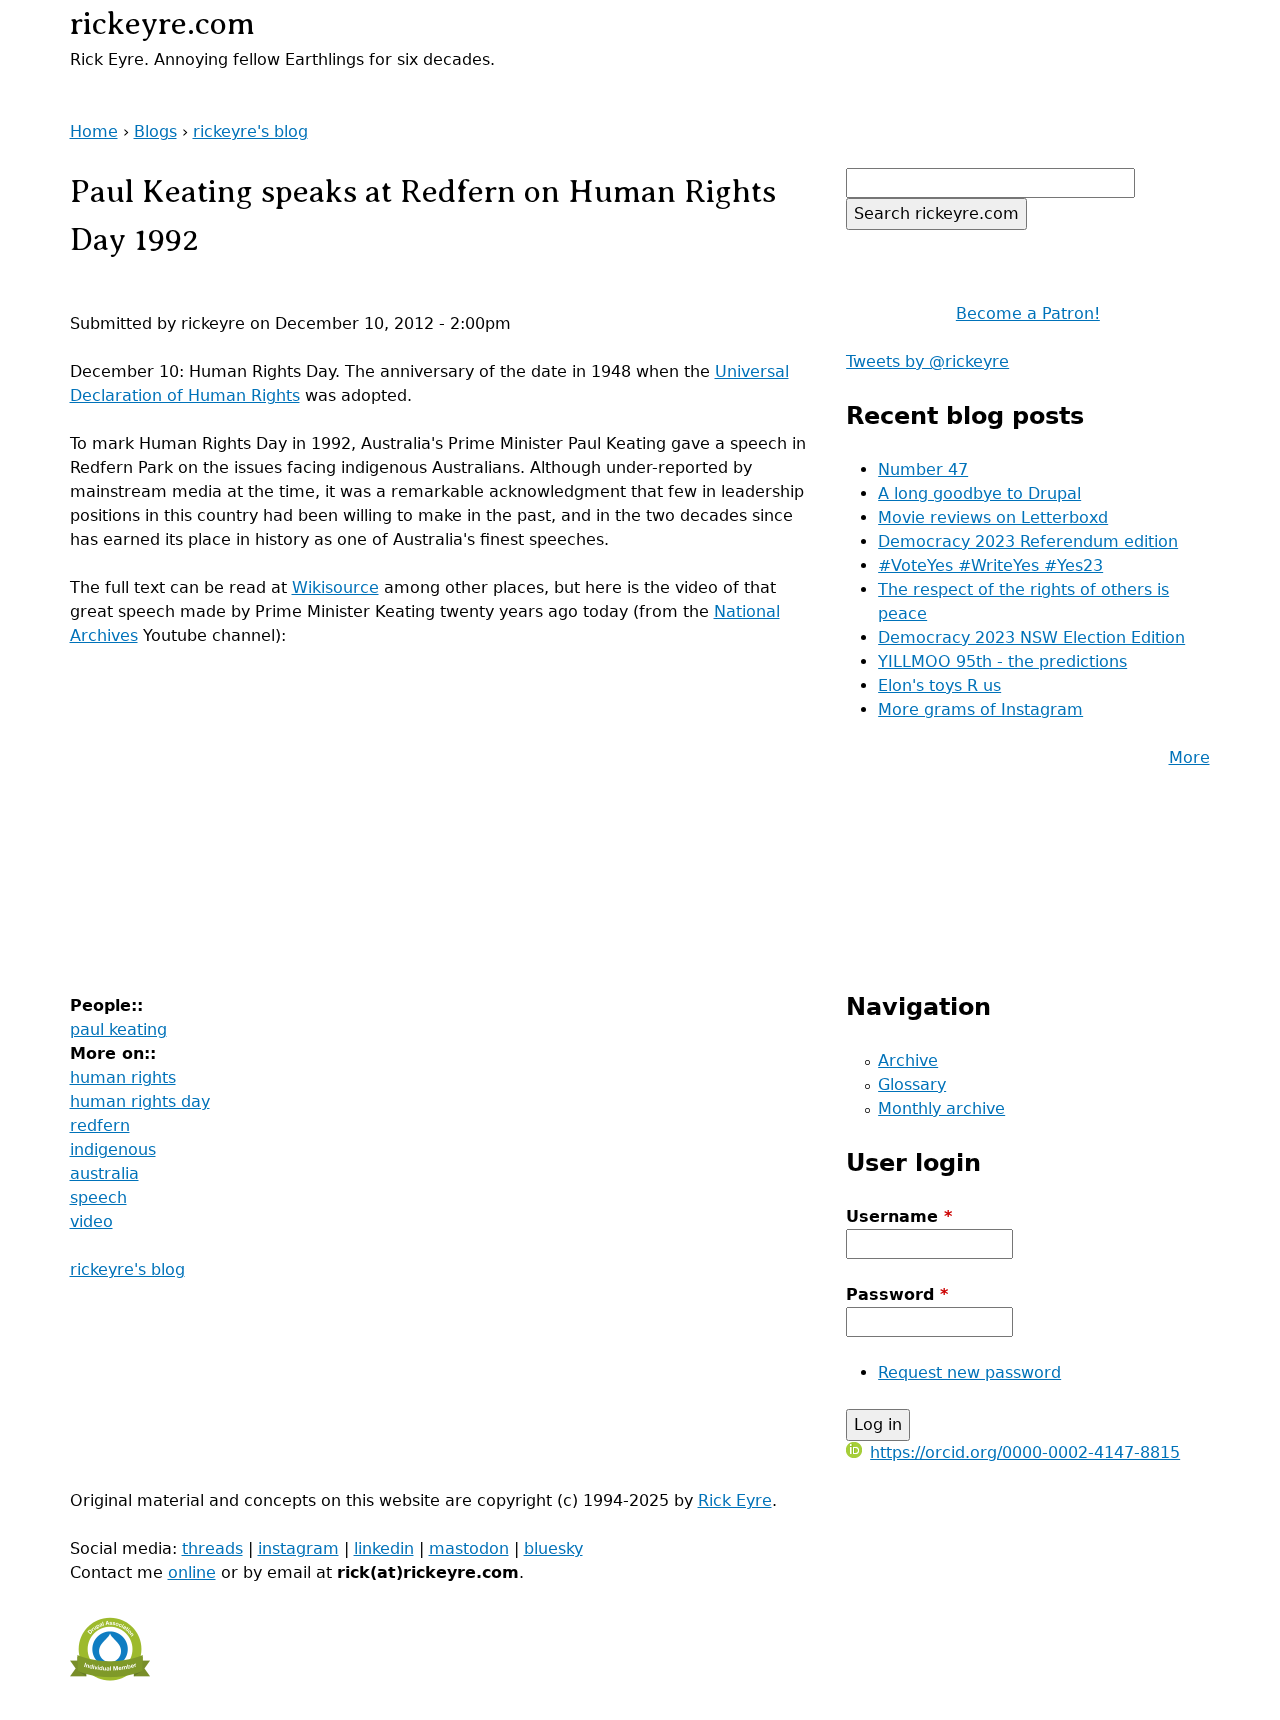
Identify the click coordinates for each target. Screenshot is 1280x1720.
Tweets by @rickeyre (927, 361)
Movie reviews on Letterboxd (993, 517)
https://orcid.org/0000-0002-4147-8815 (1025, 1452)
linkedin (384, 1548)
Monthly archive (941, 1108)
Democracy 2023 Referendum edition (1028, 541)
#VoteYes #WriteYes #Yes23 (990, 565)
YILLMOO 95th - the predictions (1002, 661)
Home (94, 131)
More (1189, 757)
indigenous (113, 1149)
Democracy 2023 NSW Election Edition (1031, 637)
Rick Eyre (735, 1500)
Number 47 (923, 469)
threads (212, 1548)
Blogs (155, 131)
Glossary (912, 1084)
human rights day (140, 1101)
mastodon (469, 1548)
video (91, 1221)
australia (104, 1173)
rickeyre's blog (250, 131)
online (192, 1572)
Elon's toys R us (939, 685)
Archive (908, 1060)
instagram (298, 1548)
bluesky (553, 1548)
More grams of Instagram (980, 709)
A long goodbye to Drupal (979, 493)
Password (897, 1294)
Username (899, 1216)
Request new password (969, 1372)
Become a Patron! (1028, 313)
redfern (100, 1125)
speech (98, 1197)
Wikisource (335, 587)
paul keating (118, 1029)
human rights (123, 1077)
